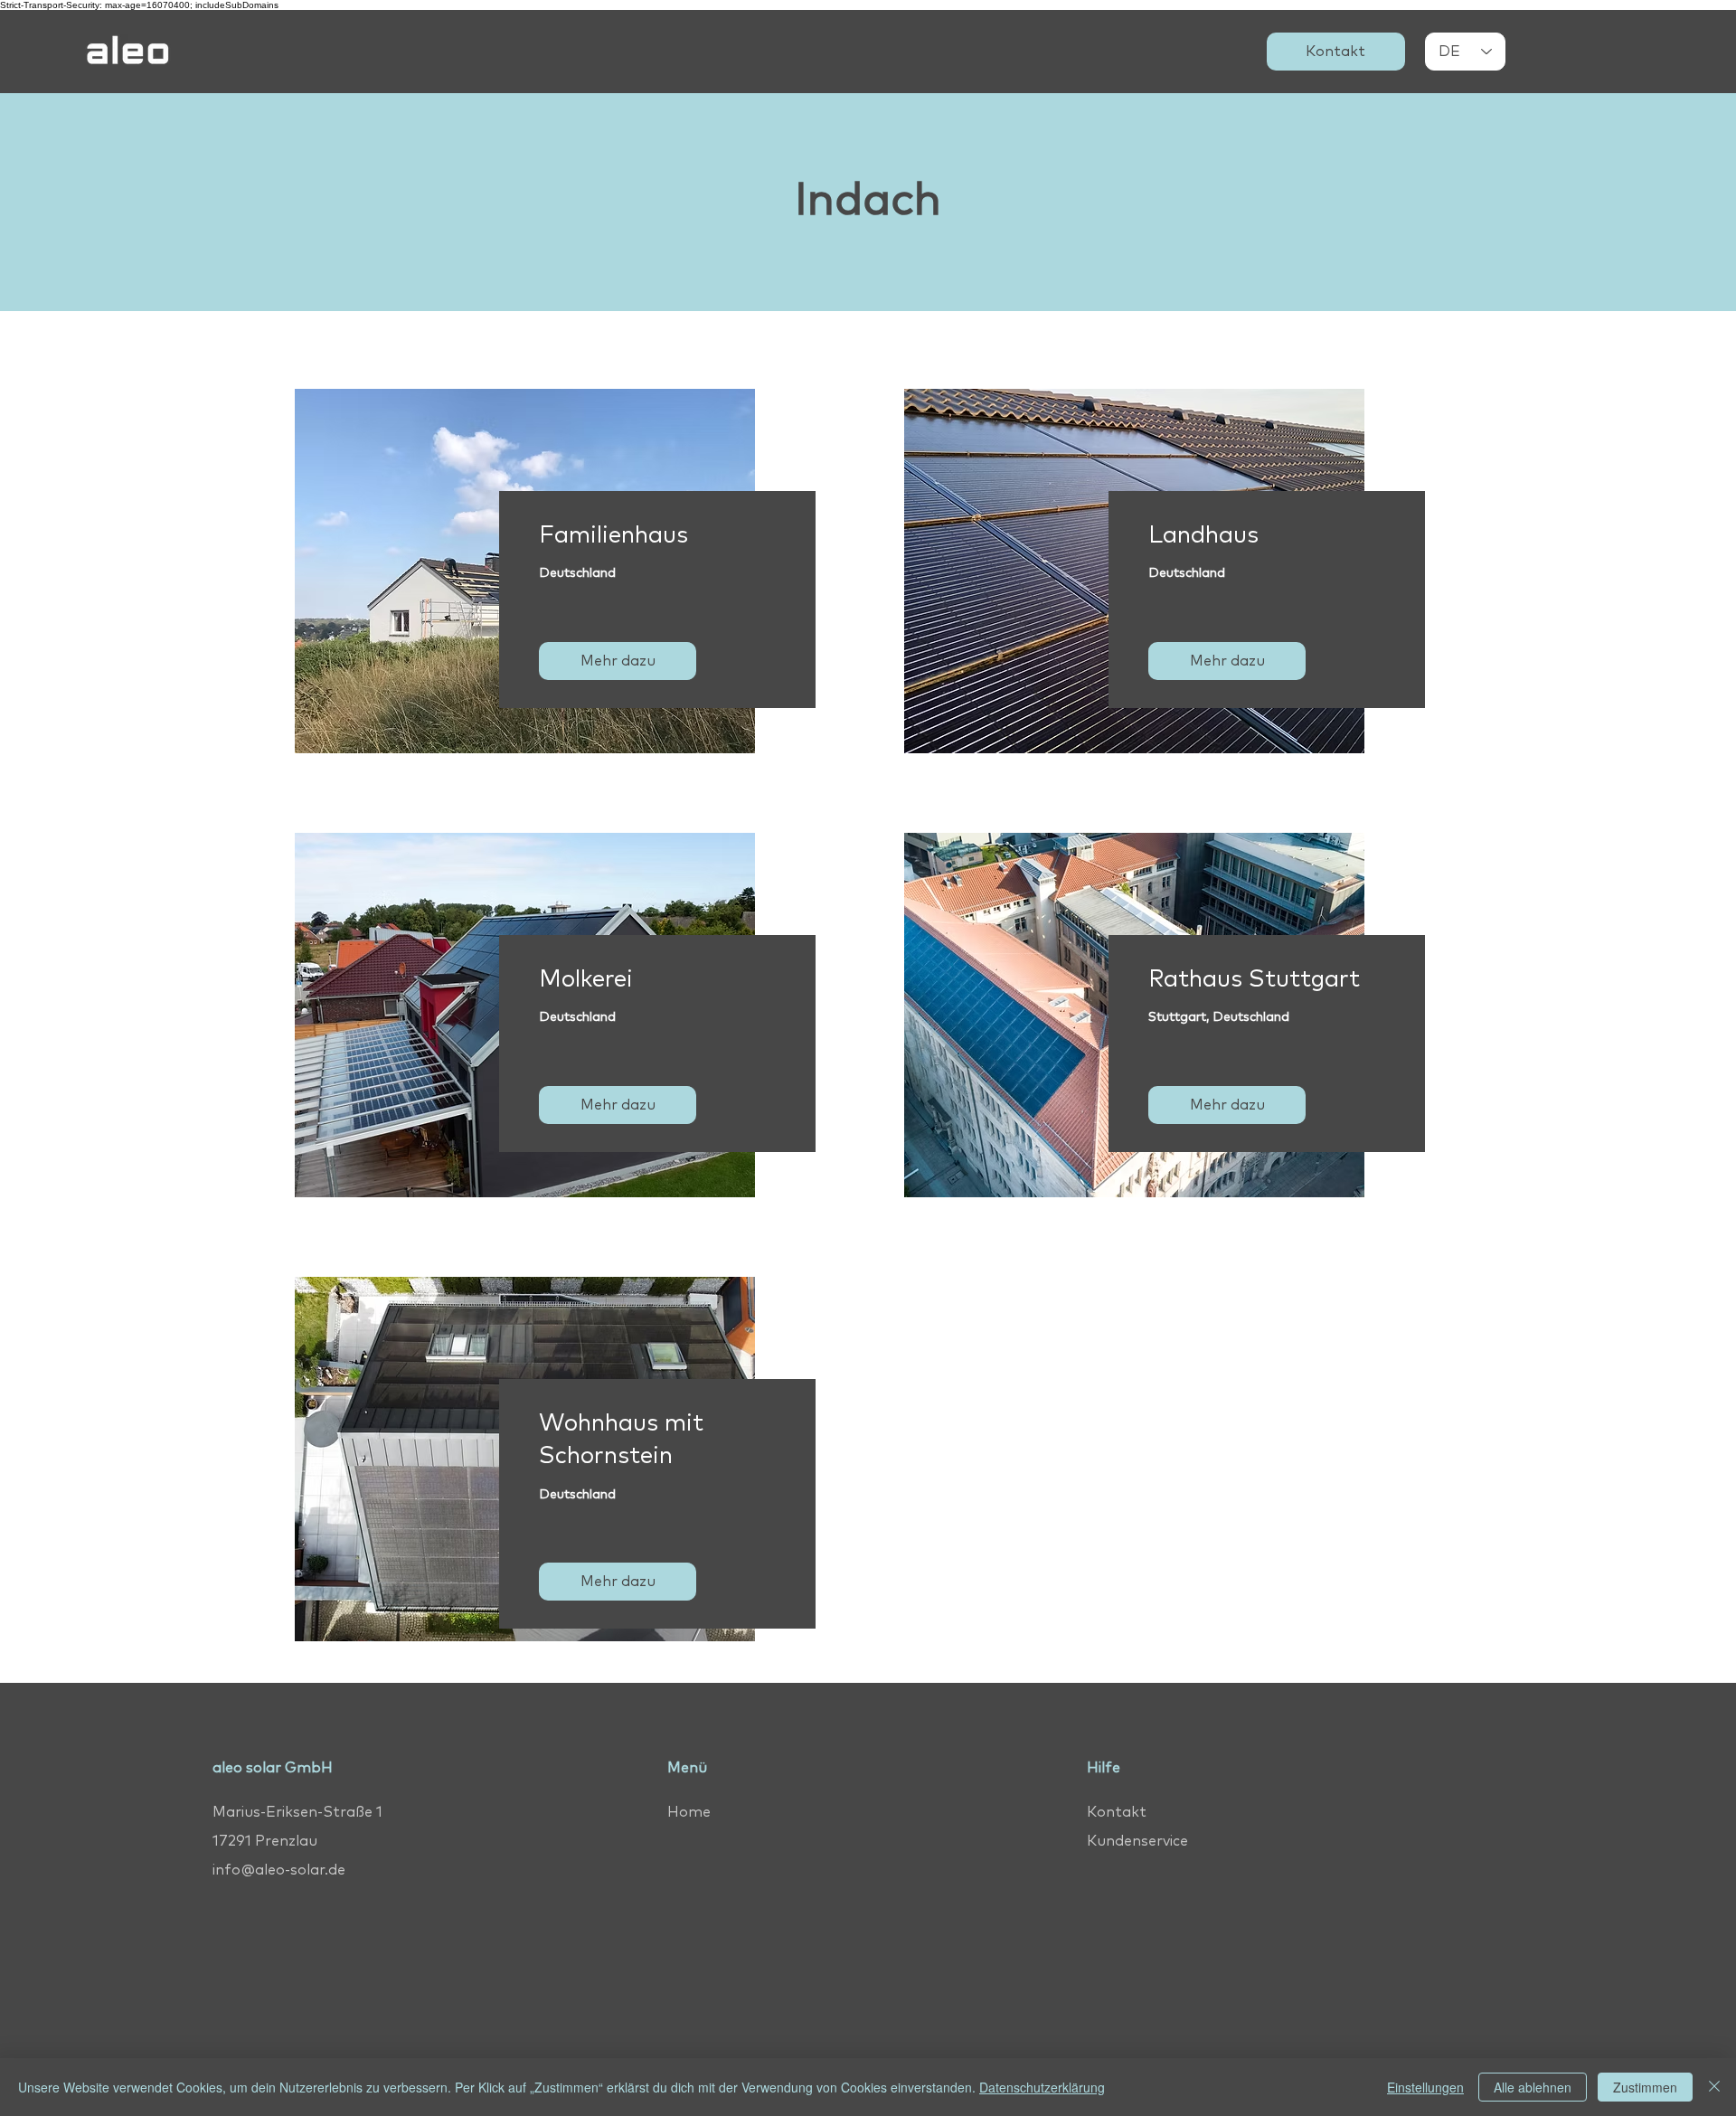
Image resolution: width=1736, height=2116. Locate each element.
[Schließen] (1714, 2087)
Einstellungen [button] (1425, 2087)
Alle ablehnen (1533, 2087)
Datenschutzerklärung (1042, 2087)
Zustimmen (1645, 2087)
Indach (868, 201)
